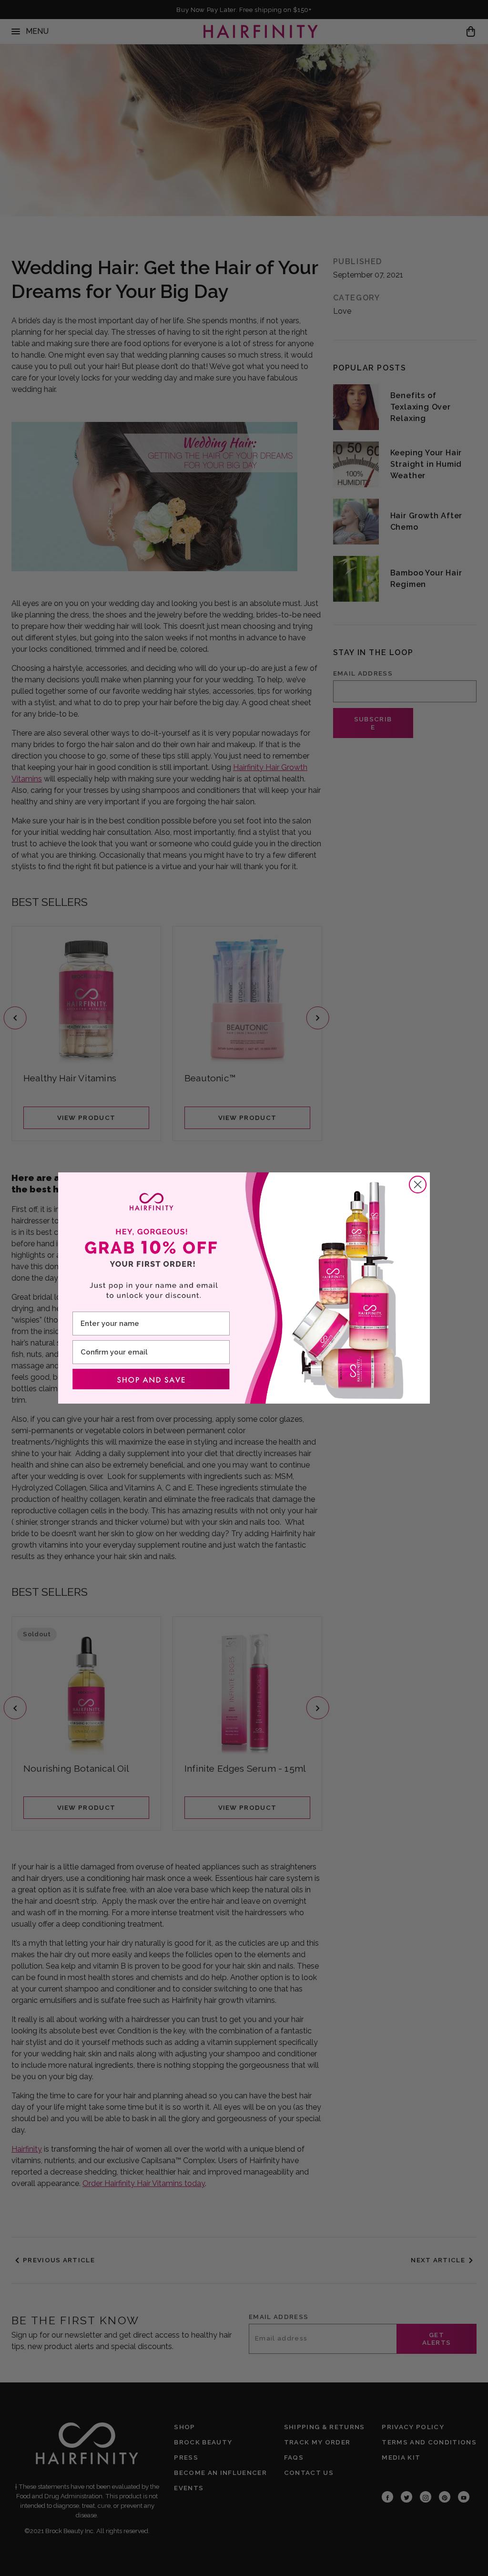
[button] (151, 1379)
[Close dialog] (418, 1185)
